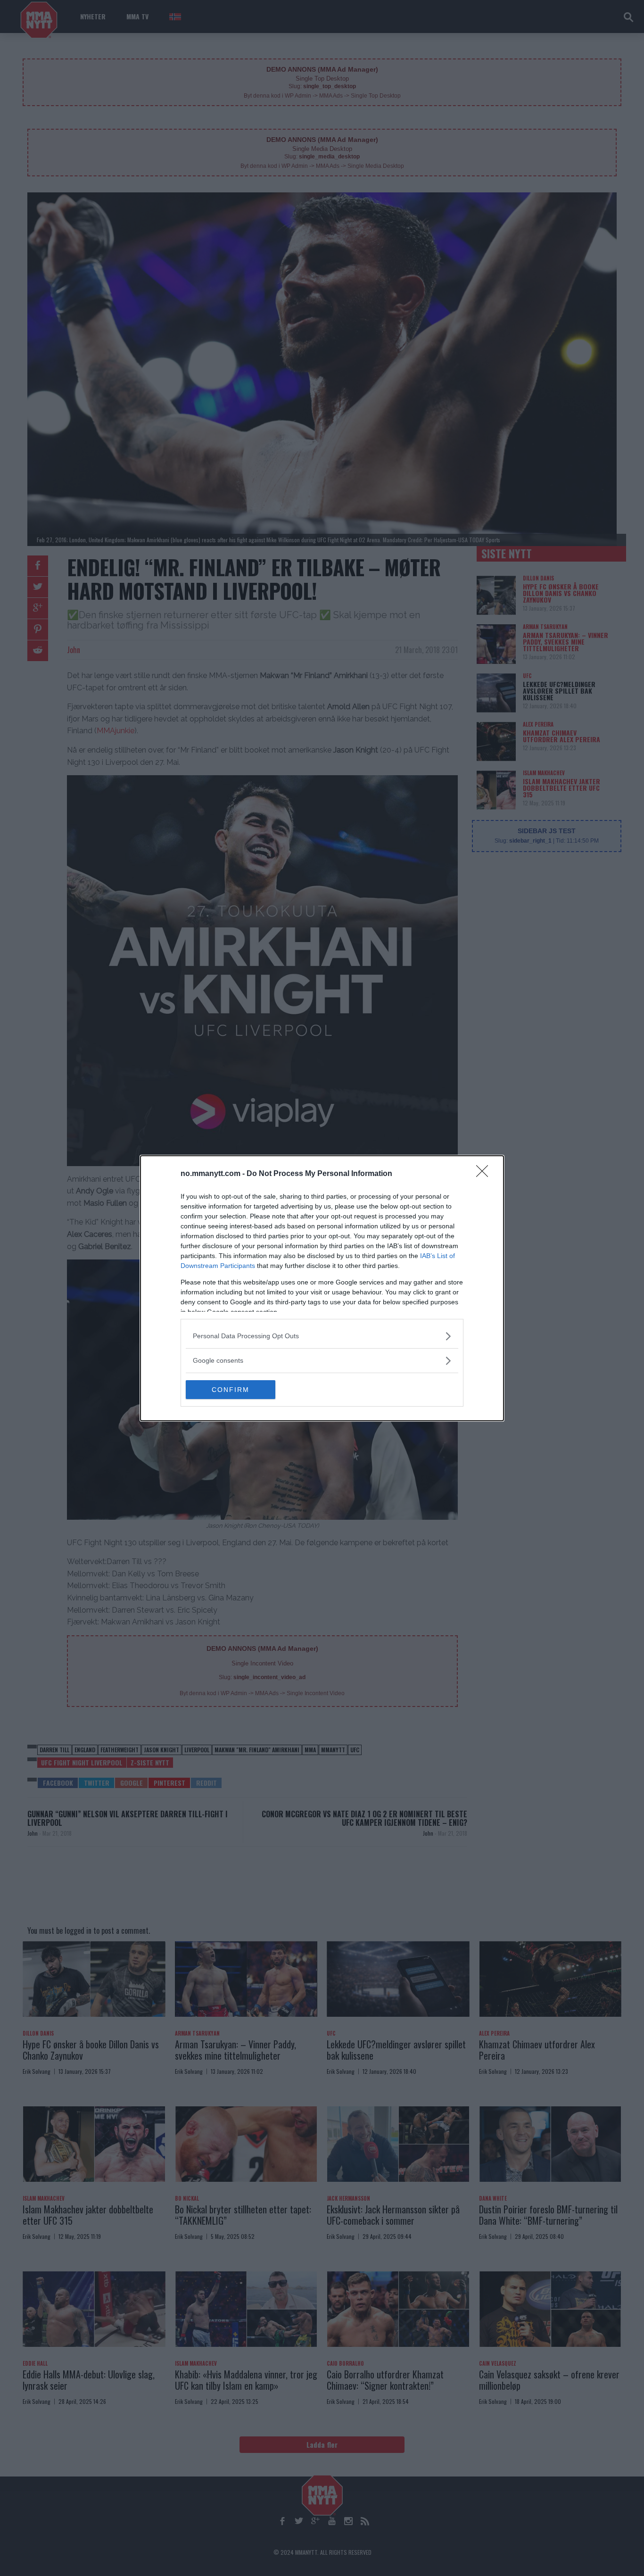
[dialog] (322, 1288)
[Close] (485, 1174)
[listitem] (322, 1336)
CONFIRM (231, 1390)
